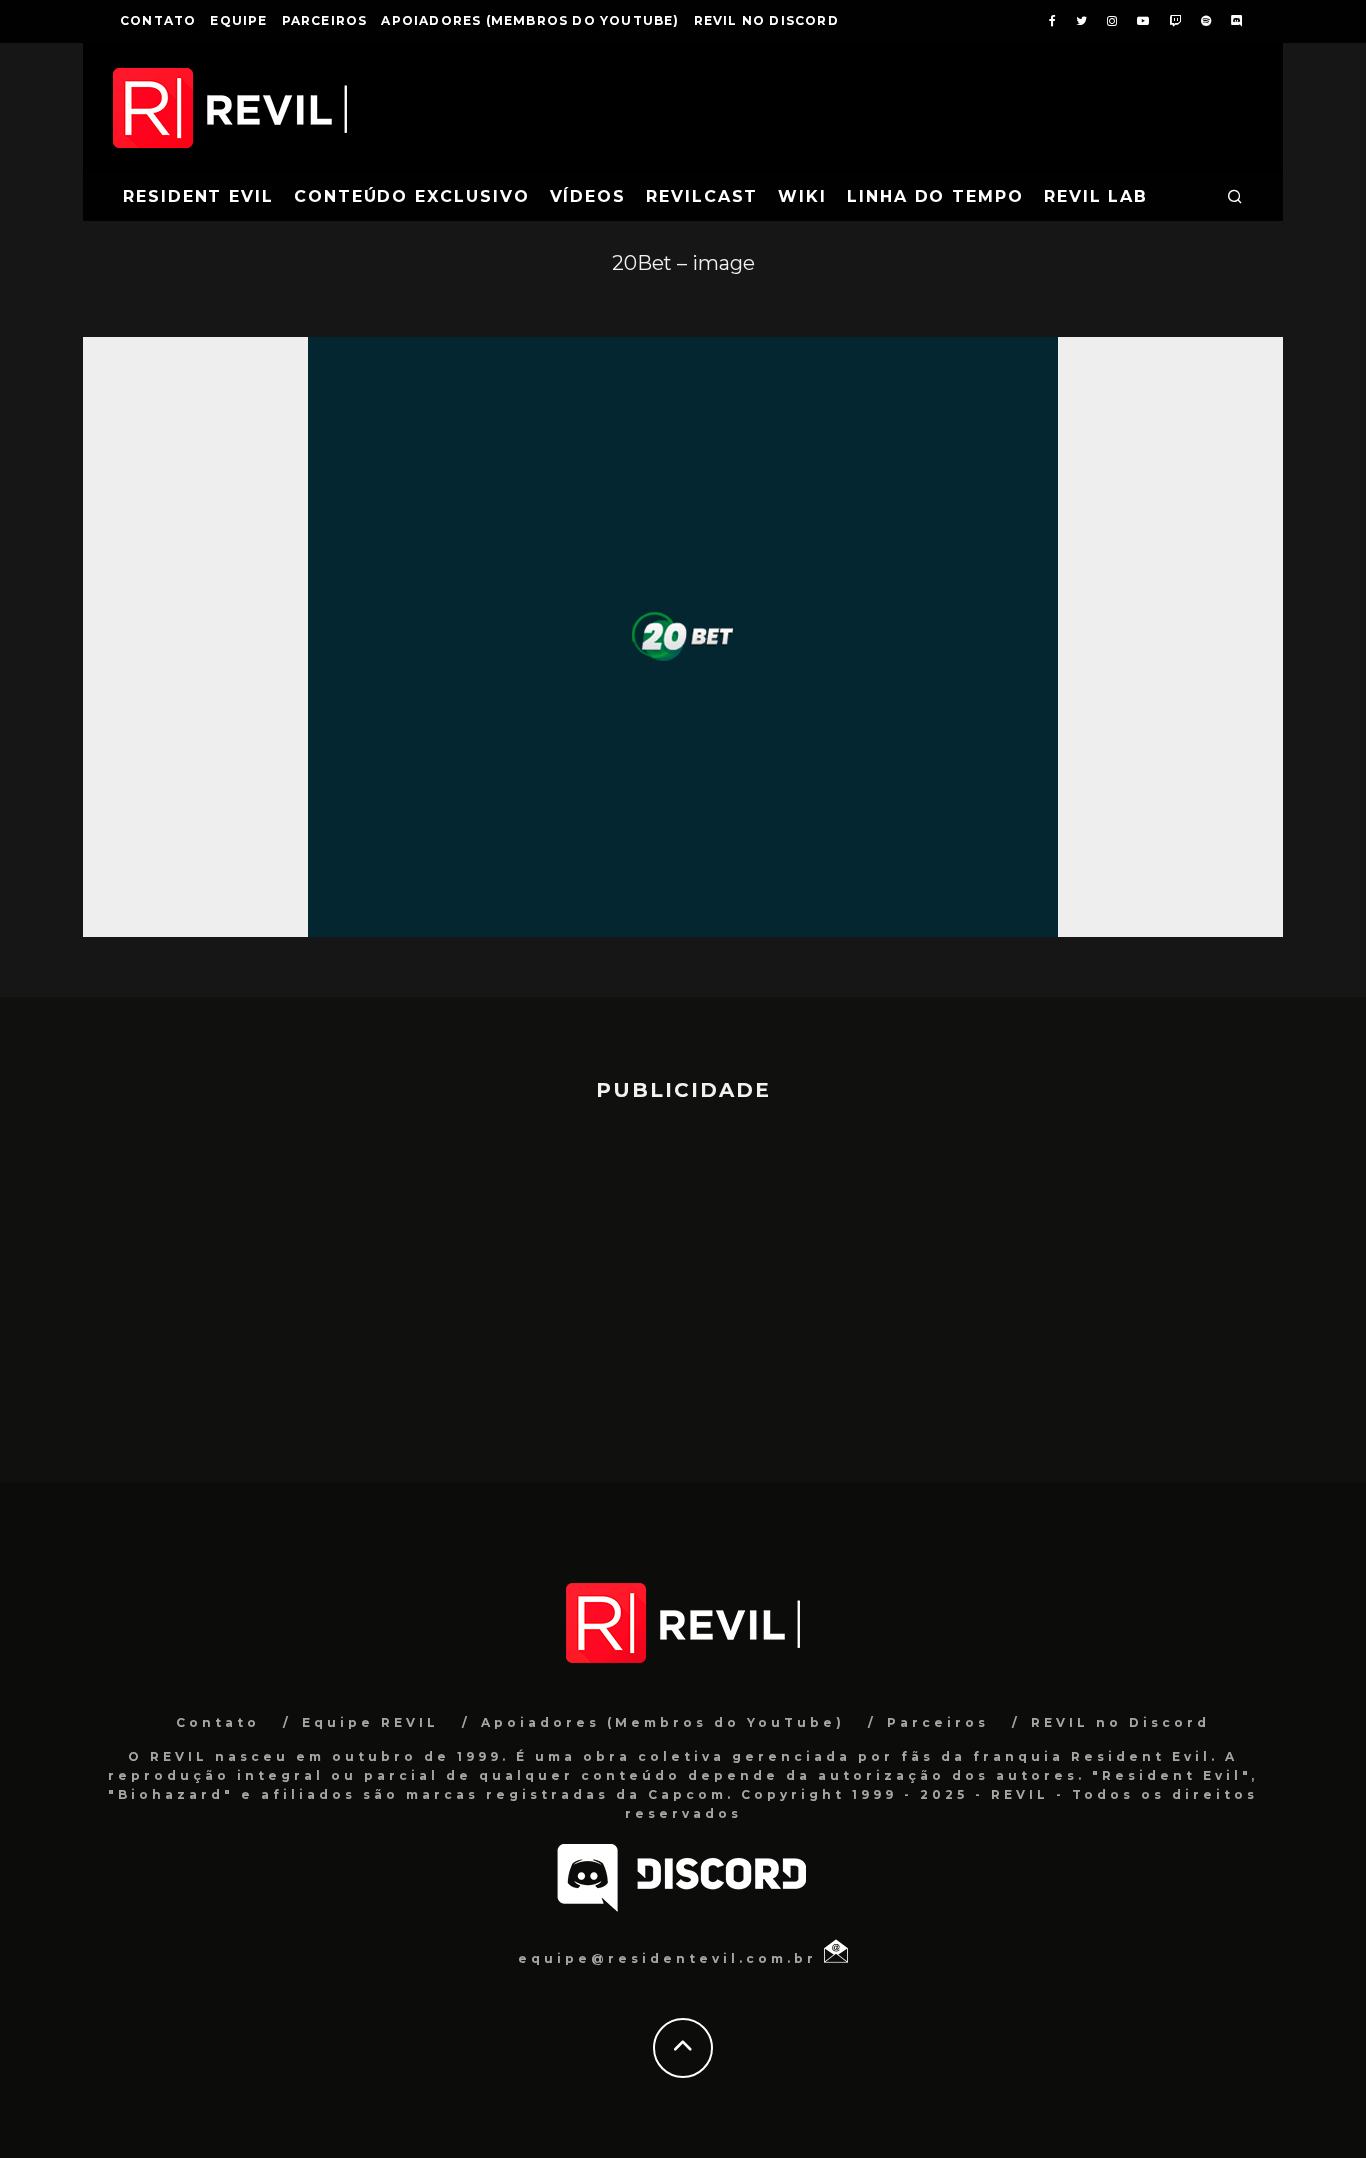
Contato (158, 20)
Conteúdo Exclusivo (412, 196)
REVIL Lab (1096, 196)
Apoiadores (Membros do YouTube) (530, 20)
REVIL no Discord (766, 20)
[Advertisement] (683, 1283)
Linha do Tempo (935, 196)
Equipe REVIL (370, 1722)
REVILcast (702, 196)
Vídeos (588, 196)
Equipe (238, 20)
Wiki (802, 196)
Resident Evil (198, 196)
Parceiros (325, 20)
